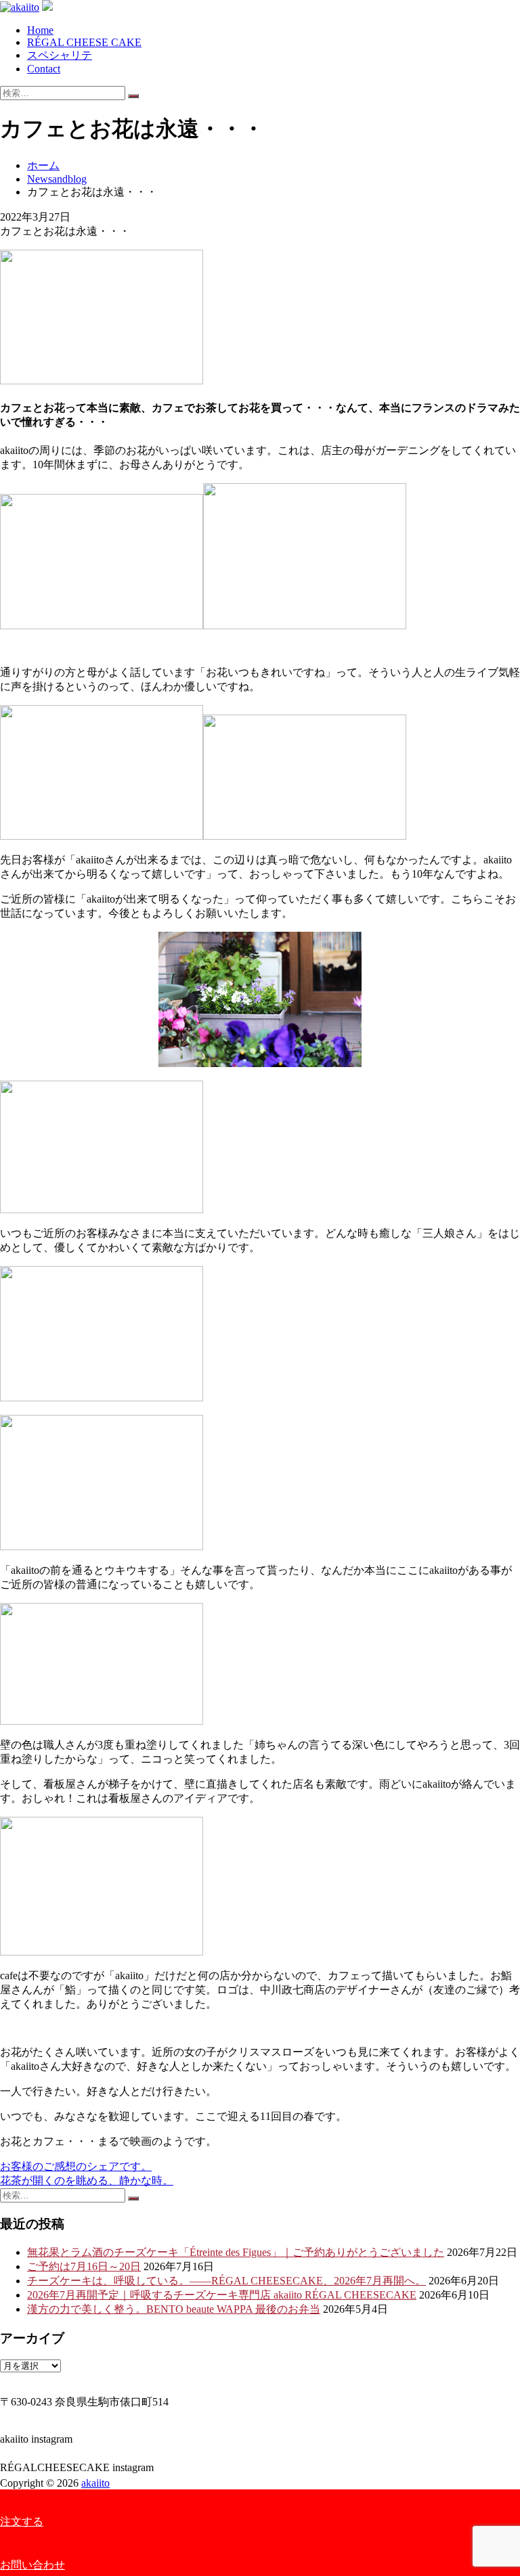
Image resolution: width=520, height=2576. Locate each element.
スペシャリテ (60, 55)
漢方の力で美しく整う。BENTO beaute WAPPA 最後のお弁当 (174, 2309)
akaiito (95, 2483)
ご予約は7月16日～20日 (84, 2266)
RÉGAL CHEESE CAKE (84, 42)
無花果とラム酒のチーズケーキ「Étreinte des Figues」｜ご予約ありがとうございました (236, 2252)
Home (40, 30)
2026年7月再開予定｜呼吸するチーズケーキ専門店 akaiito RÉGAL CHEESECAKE (222, 2295)
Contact (44, 69)
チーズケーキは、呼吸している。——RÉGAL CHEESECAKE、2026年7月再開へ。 (226, 2281)
